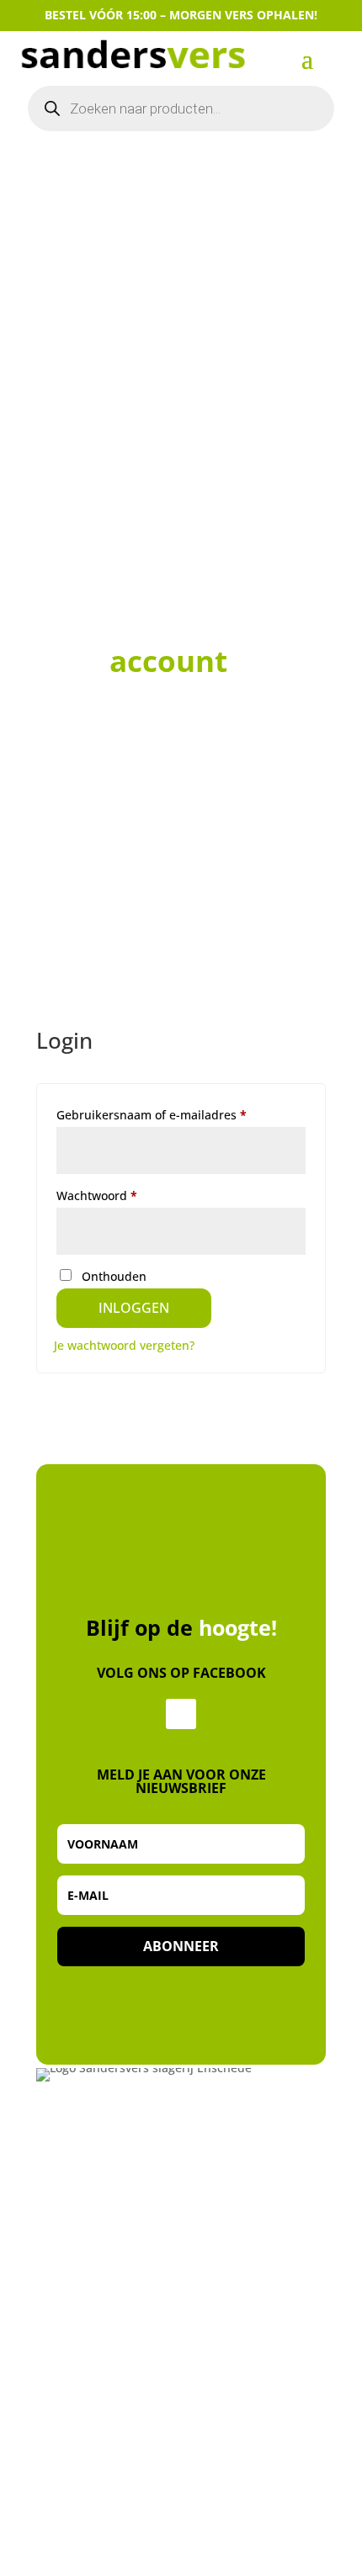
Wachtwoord (116, 1195)
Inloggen (134, 1308)
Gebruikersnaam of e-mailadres (171, 1114)
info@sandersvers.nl (101, 2235)
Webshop (67, 2538)
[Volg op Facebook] (181, 1714)
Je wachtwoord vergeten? (124, 1345)
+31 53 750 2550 (87, 2215)
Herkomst (68, 2558)
